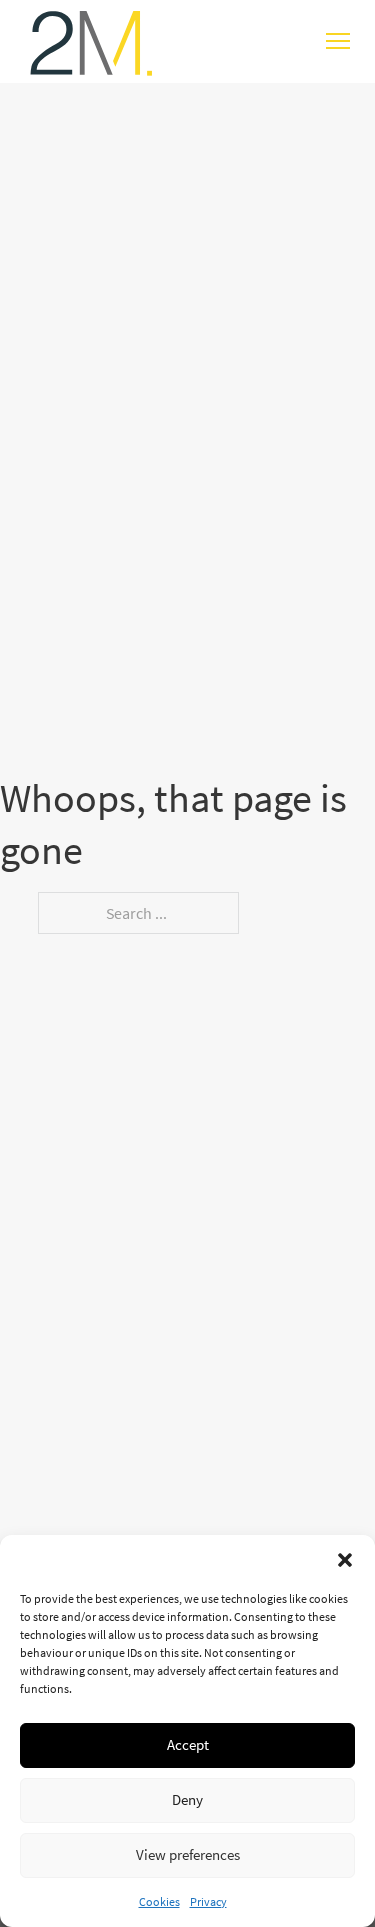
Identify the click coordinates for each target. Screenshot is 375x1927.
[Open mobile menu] (338, 41)
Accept (188, 1744)
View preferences (188, 1854)
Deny (187, 1799)
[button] (345, 1560)
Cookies (159, 1901)
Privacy (208, 1901)
